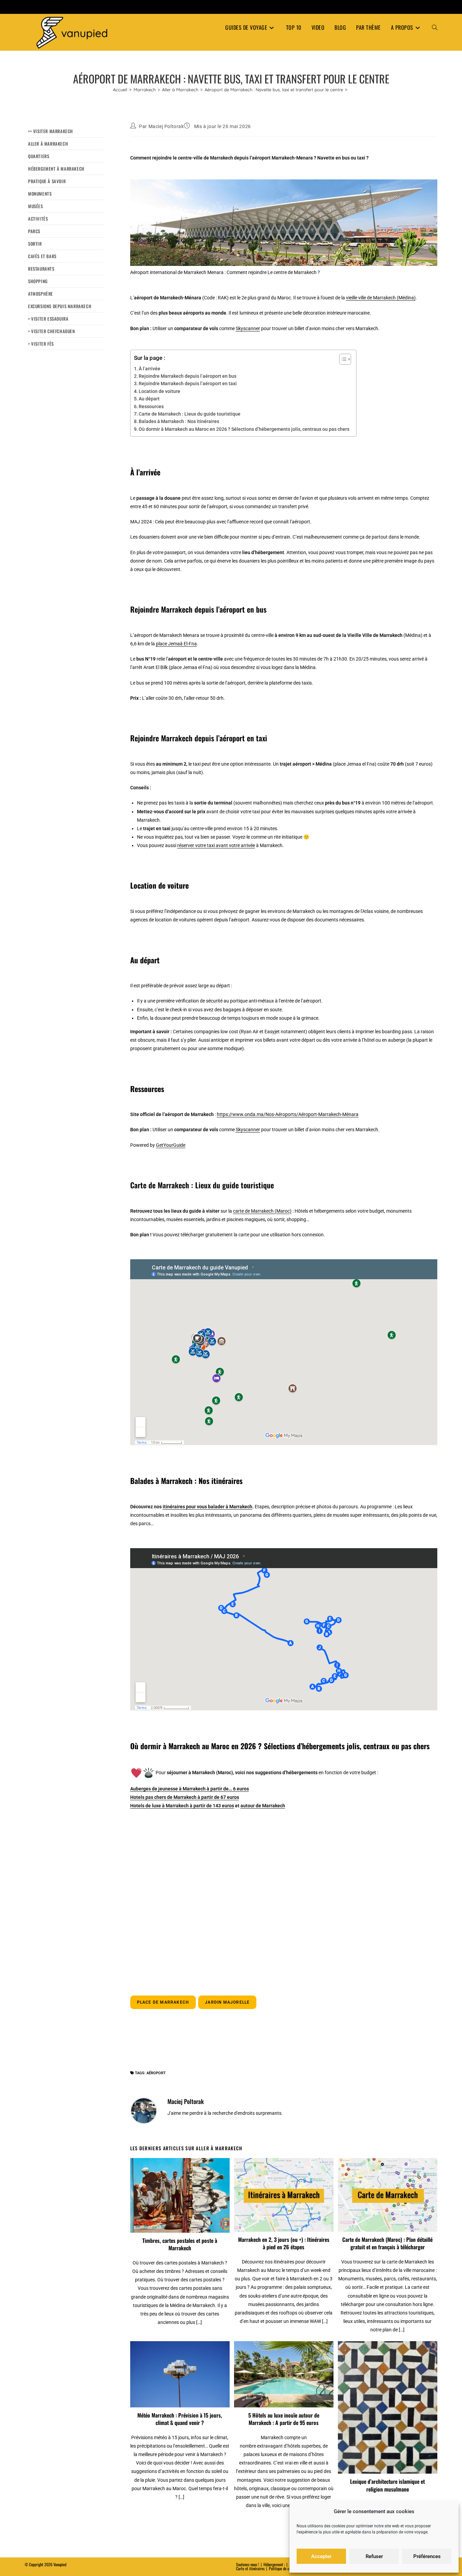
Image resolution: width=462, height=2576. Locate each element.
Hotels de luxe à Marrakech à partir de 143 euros (182, 1806)
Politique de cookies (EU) (287, 2568)
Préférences (427, 2556)
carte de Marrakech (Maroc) (262, 1211)
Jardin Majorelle (227, 2002)
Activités (38, 219)
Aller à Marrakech (48, 144)
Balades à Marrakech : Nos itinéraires (179, 421)
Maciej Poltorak (166, 126)
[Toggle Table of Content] (342, 359)
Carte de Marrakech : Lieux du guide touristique (190, 414)
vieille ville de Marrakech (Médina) (381, 298)
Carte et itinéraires (250, 2568)
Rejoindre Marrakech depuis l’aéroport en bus (188, 376)
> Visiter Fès (41, 344)
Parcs (34, 231)
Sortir (35, 244)
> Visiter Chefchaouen (52, 331)
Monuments (40, 194)
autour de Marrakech (263, 1806)
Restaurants (41, 269)
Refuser (374, 2556)
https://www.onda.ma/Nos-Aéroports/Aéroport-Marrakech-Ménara (288, 1114)
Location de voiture (159, 391)
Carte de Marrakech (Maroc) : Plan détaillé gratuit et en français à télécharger (387, 2243)
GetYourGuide (171, 1145)
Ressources (151, 406)
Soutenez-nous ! (248, 2564)
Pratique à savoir (47, 181)
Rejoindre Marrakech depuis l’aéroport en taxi (188, 383)
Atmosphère (41, 294)
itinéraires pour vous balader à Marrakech (207, 1507)
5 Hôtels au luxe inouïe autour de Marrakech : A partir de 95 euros (284, 2419)
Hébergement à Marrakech (56, 169)
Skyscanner (248, 328)
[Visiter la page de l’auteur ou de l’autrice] (144, 2110)
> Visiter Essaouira (48, 319)
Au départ (149, 399)
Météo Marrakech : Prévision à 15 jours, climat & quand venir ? (180, 2419)
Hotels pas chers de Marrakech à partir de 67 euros (185, 1797)
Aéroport (156, 2073)
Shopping (38, 281)
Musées (36, 206)
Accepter (321, 2556)
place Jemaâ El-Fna (176, 644)
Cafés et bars (42, 256)
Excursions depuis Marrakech (60, 306)
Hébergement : (274, 2564)
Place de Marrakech (163, 2002)
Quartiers (39, 156)
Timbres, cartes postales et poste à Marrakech (180, 2244)
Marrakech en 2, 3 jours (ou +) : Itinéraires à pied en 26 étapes (284, 2243)
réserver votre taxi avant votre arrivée (216, 845)
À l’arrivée (149, 369)
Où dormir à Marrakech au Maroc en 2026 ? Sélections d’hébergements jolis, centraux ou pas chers (244, 429)
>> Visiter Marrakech (51, 131)
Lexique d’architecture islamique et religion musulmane (387, 2485)
